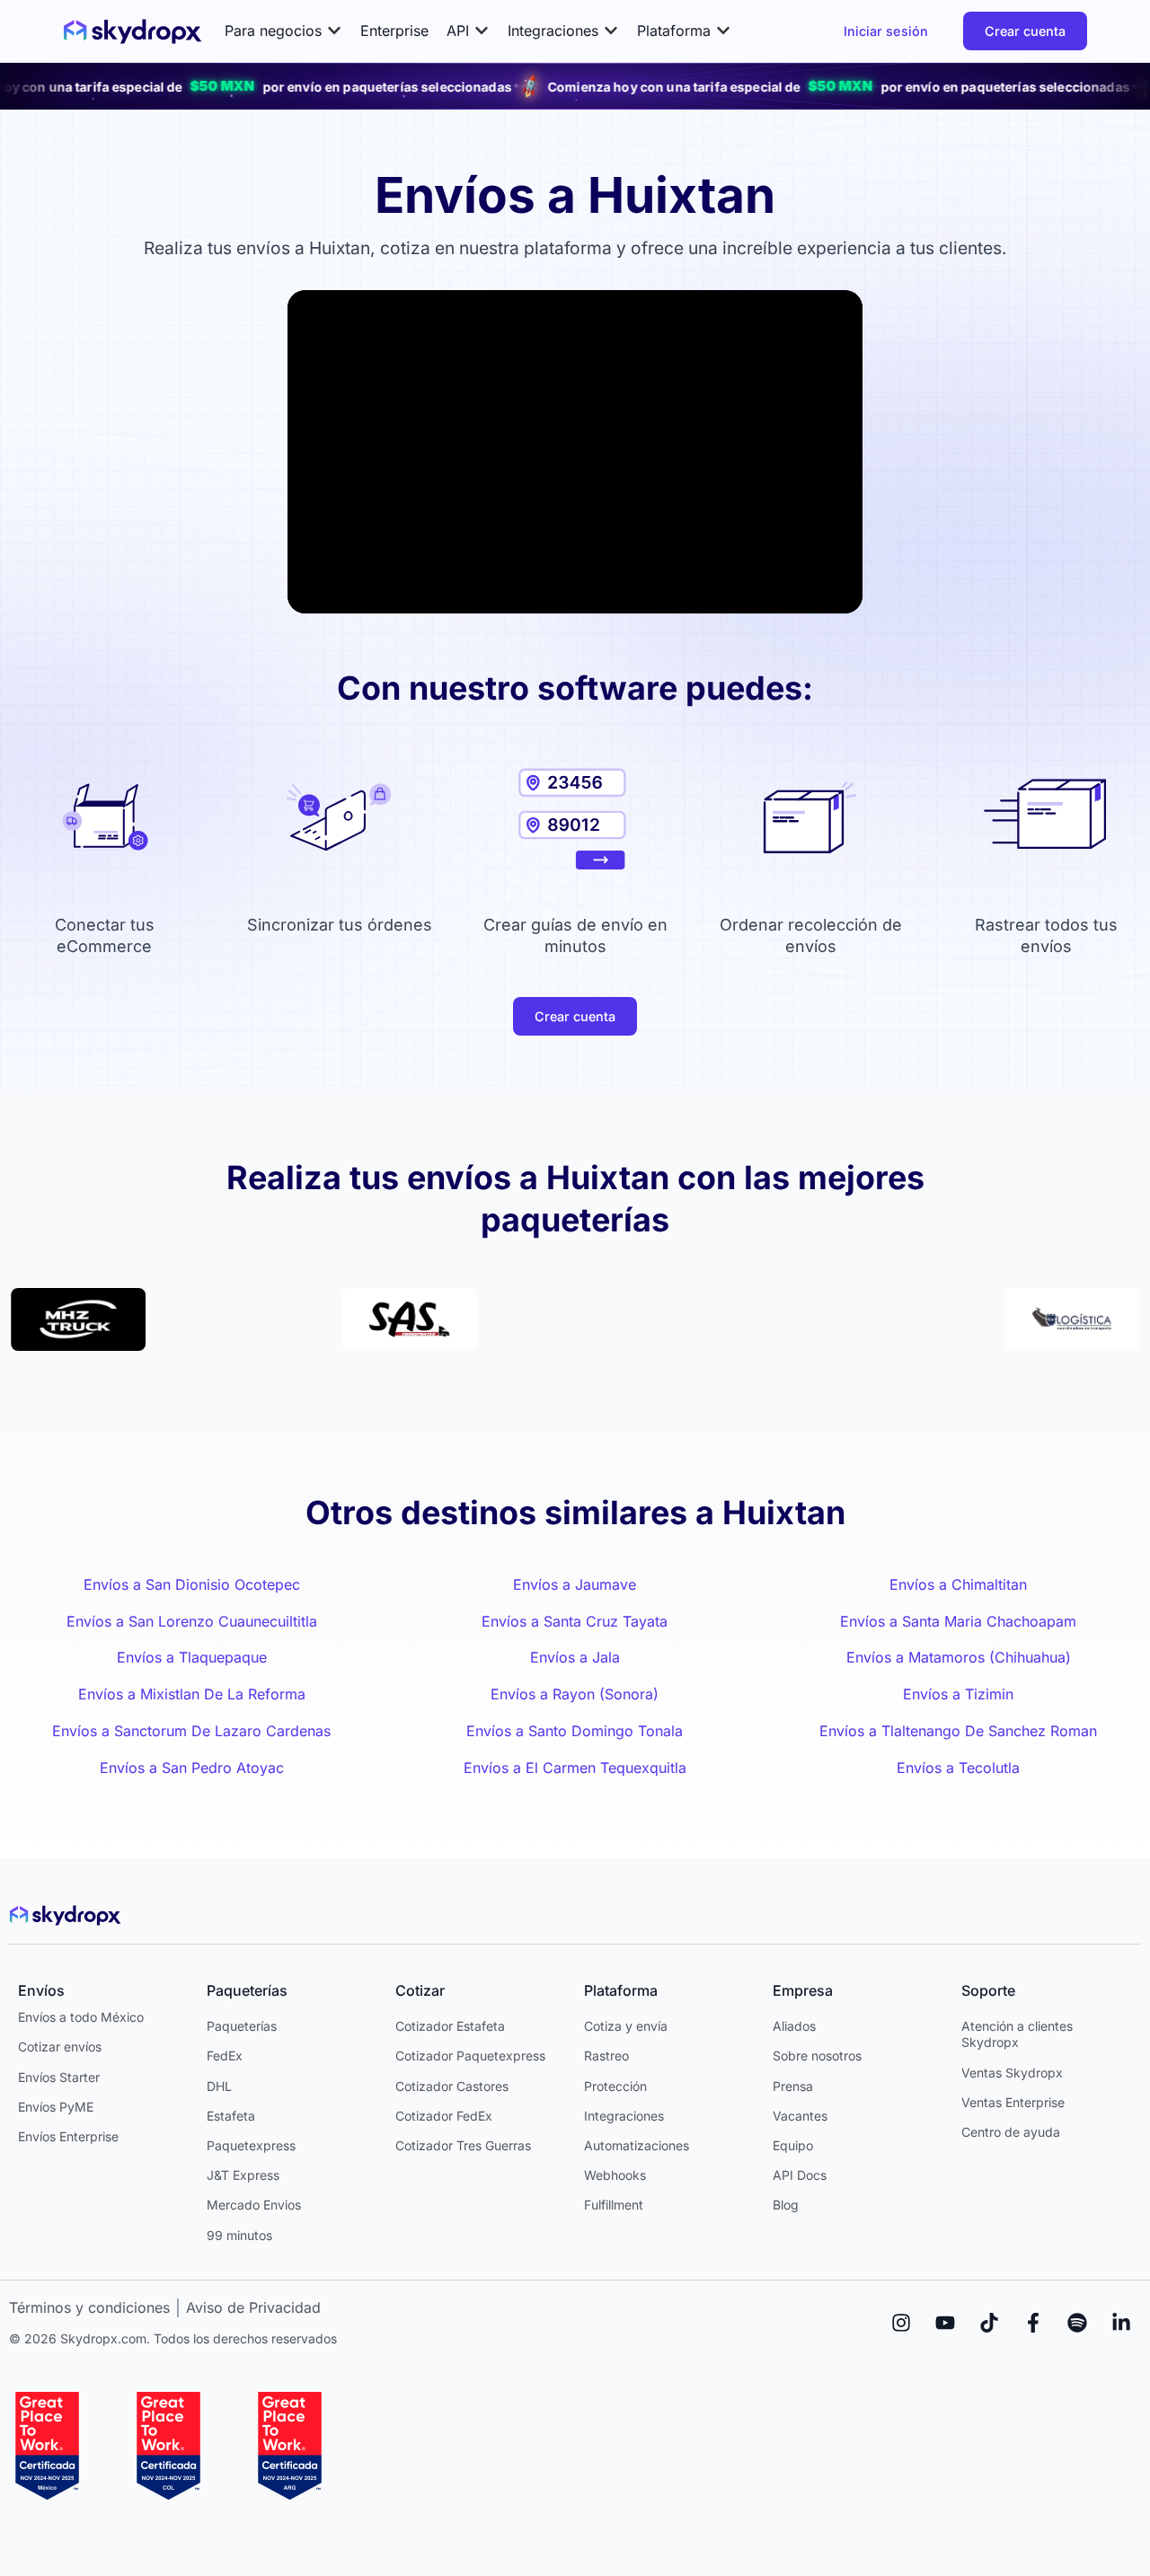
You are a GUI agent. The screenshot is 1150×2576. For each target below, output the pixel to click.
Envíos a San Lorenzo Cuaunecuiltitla (192, 1621)
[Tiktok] (989, 2323)
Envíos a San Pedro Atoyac (192, 1768)
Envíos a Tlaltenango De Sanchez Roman (958, 1731)
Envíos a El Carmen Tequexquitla (575, 1768)
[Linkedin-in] (1121, 2323)
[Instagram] (901, 2323)
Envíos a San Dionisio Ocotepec (192, 1584)
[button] (283, 31)
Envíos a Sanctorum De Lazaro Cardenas (191, 1731)
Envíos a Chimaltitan (958, 1584)
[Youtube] (945, 2323)
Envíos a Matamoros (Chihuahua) (959, 1657)
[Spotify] (1077, 2323)
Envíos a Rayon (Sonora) (575, 1694)
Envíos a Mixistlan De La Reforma (192, 1694)
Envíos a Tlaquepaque (192, 1657)
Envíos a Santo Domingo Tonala (575, 1731)
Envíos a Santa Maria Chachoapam (958, 1621)
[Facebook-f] (1033, 2323)
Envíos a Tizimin (958, 1694)
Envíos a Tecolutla (958, 1768)
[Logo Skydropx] (133, 31)
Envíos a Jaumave (575, 1584)
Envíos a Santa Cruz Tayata (575, 1621)
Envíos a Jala (575, 1657)
